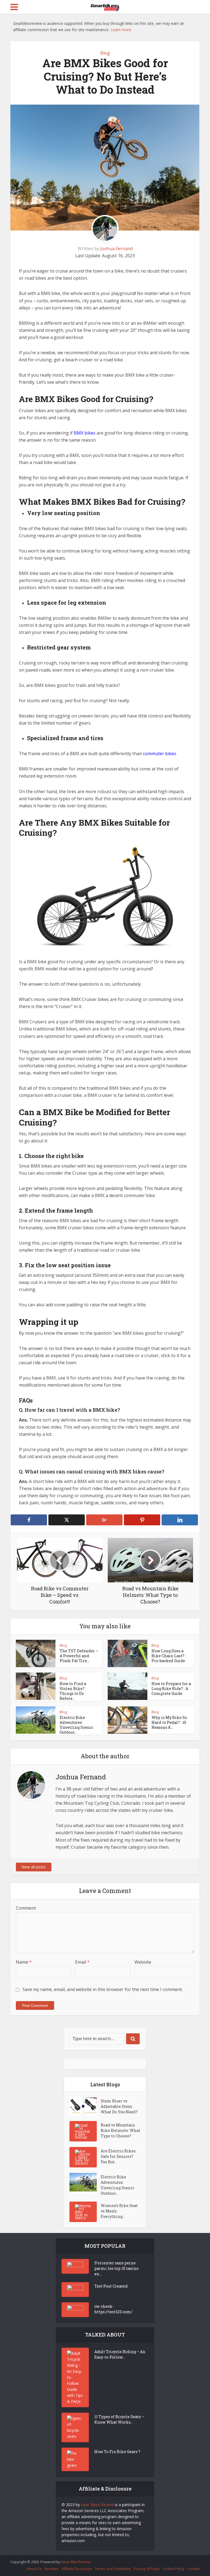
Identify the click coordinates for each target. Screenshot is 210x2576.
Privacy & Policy (147, 2569)
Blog (105, 53)
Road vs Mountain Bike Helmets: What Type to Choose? (120, 2130)
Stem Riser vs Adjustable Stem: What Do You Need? (119, 2106)
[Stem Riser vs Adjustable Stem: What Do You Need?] (85, 2106)
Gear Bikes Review (97, 2505)
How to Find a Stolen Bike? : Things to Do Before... (73, 1691)
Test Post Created (111, 2286)
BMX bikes (85, 433)
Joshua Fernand (116, 249)
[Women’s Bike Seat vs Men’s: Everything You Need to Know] (85, 2212)
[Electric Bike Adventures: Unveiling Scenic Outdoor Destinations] (85, 2182)
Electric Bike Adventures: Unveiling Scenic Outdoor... (76, 1725)
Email (82, 1962)
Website (143, 1962)
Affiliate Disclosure (77, 2569)
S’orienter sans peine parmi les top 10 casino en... (116, 2268)
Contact (193, 2569)
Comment (26, 1908)
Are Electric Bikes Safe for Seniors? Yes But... (118, 2156)
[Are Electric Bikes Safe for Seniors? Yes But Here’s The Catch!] (85, 2157)
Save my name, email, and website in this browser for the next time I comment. (103, 1989)
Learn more (121, 30)
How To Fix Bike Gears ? (117, 2452)
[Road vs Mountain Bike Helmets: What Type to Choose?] (85, 2131)
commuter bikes (160, 754)
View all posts (34, 1867)
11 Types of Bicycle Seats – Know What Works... (119, 2419)
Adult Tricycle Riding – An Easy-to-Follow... (120, 2354)
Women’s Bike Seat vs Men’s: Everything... (119, 2211)
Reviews (52, 2569)
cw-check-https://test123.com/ (113, 2309)
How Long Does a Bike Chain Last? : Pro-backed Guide (169, 1656)
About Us (34, 2569)
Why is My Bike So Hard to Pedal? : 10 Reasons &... (169, 1722)
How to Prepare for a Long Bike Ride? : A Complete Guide (171, 1689)
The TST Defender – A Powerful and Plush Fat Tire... (79, 1656)
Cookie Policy (173, 2569)
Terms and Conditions (113, 2569)
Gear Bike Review (76, 2562)
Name (24, 1962)
